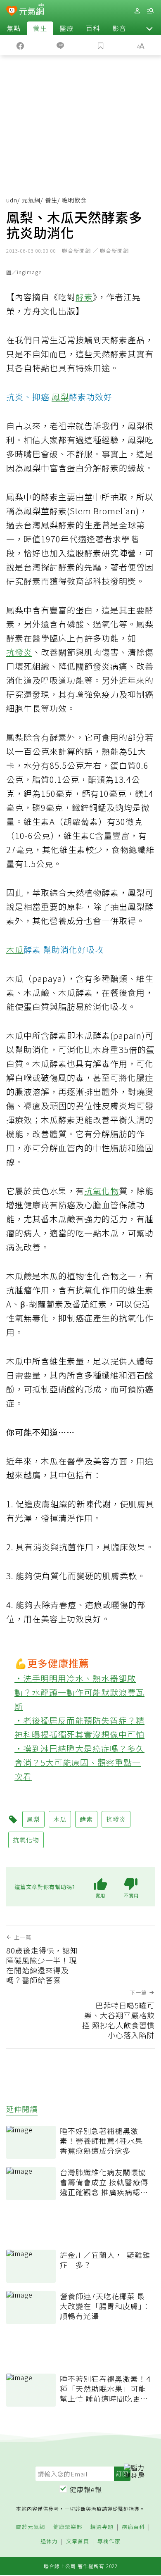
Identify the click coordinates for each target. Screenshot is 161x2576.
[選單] (150, 11)
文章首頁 (78, 2542)
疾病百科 (133, 2527)
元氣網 (31, 200)
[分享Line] (61, 45)
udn (12, 200)
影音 (119, 28)
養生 (40, 28)
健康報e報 (86, 2489)
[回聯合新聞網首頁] (12, 12)
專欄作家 (109, 2542)
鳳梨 (60, 397)
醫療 (66, 28)
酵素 (84, 297)
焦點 (14, 28)
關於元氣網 (31, 2527)
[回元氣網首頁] (32, 11)
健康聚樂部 (68, 2527)
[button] (149, 28)
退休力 (49, 2542)
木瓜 (15, 949)
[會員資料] (137, 11)
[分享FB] (20, 45)
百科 (93, 28)
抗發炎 (19, 652)
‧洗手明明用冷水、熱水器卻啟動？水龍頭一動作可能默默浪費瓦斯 (79, 1692)
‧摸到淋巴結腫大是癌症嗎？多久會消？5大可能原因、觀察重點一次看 (79, 1762)
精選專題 (102, 2527)
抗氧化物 (102, 1191)
